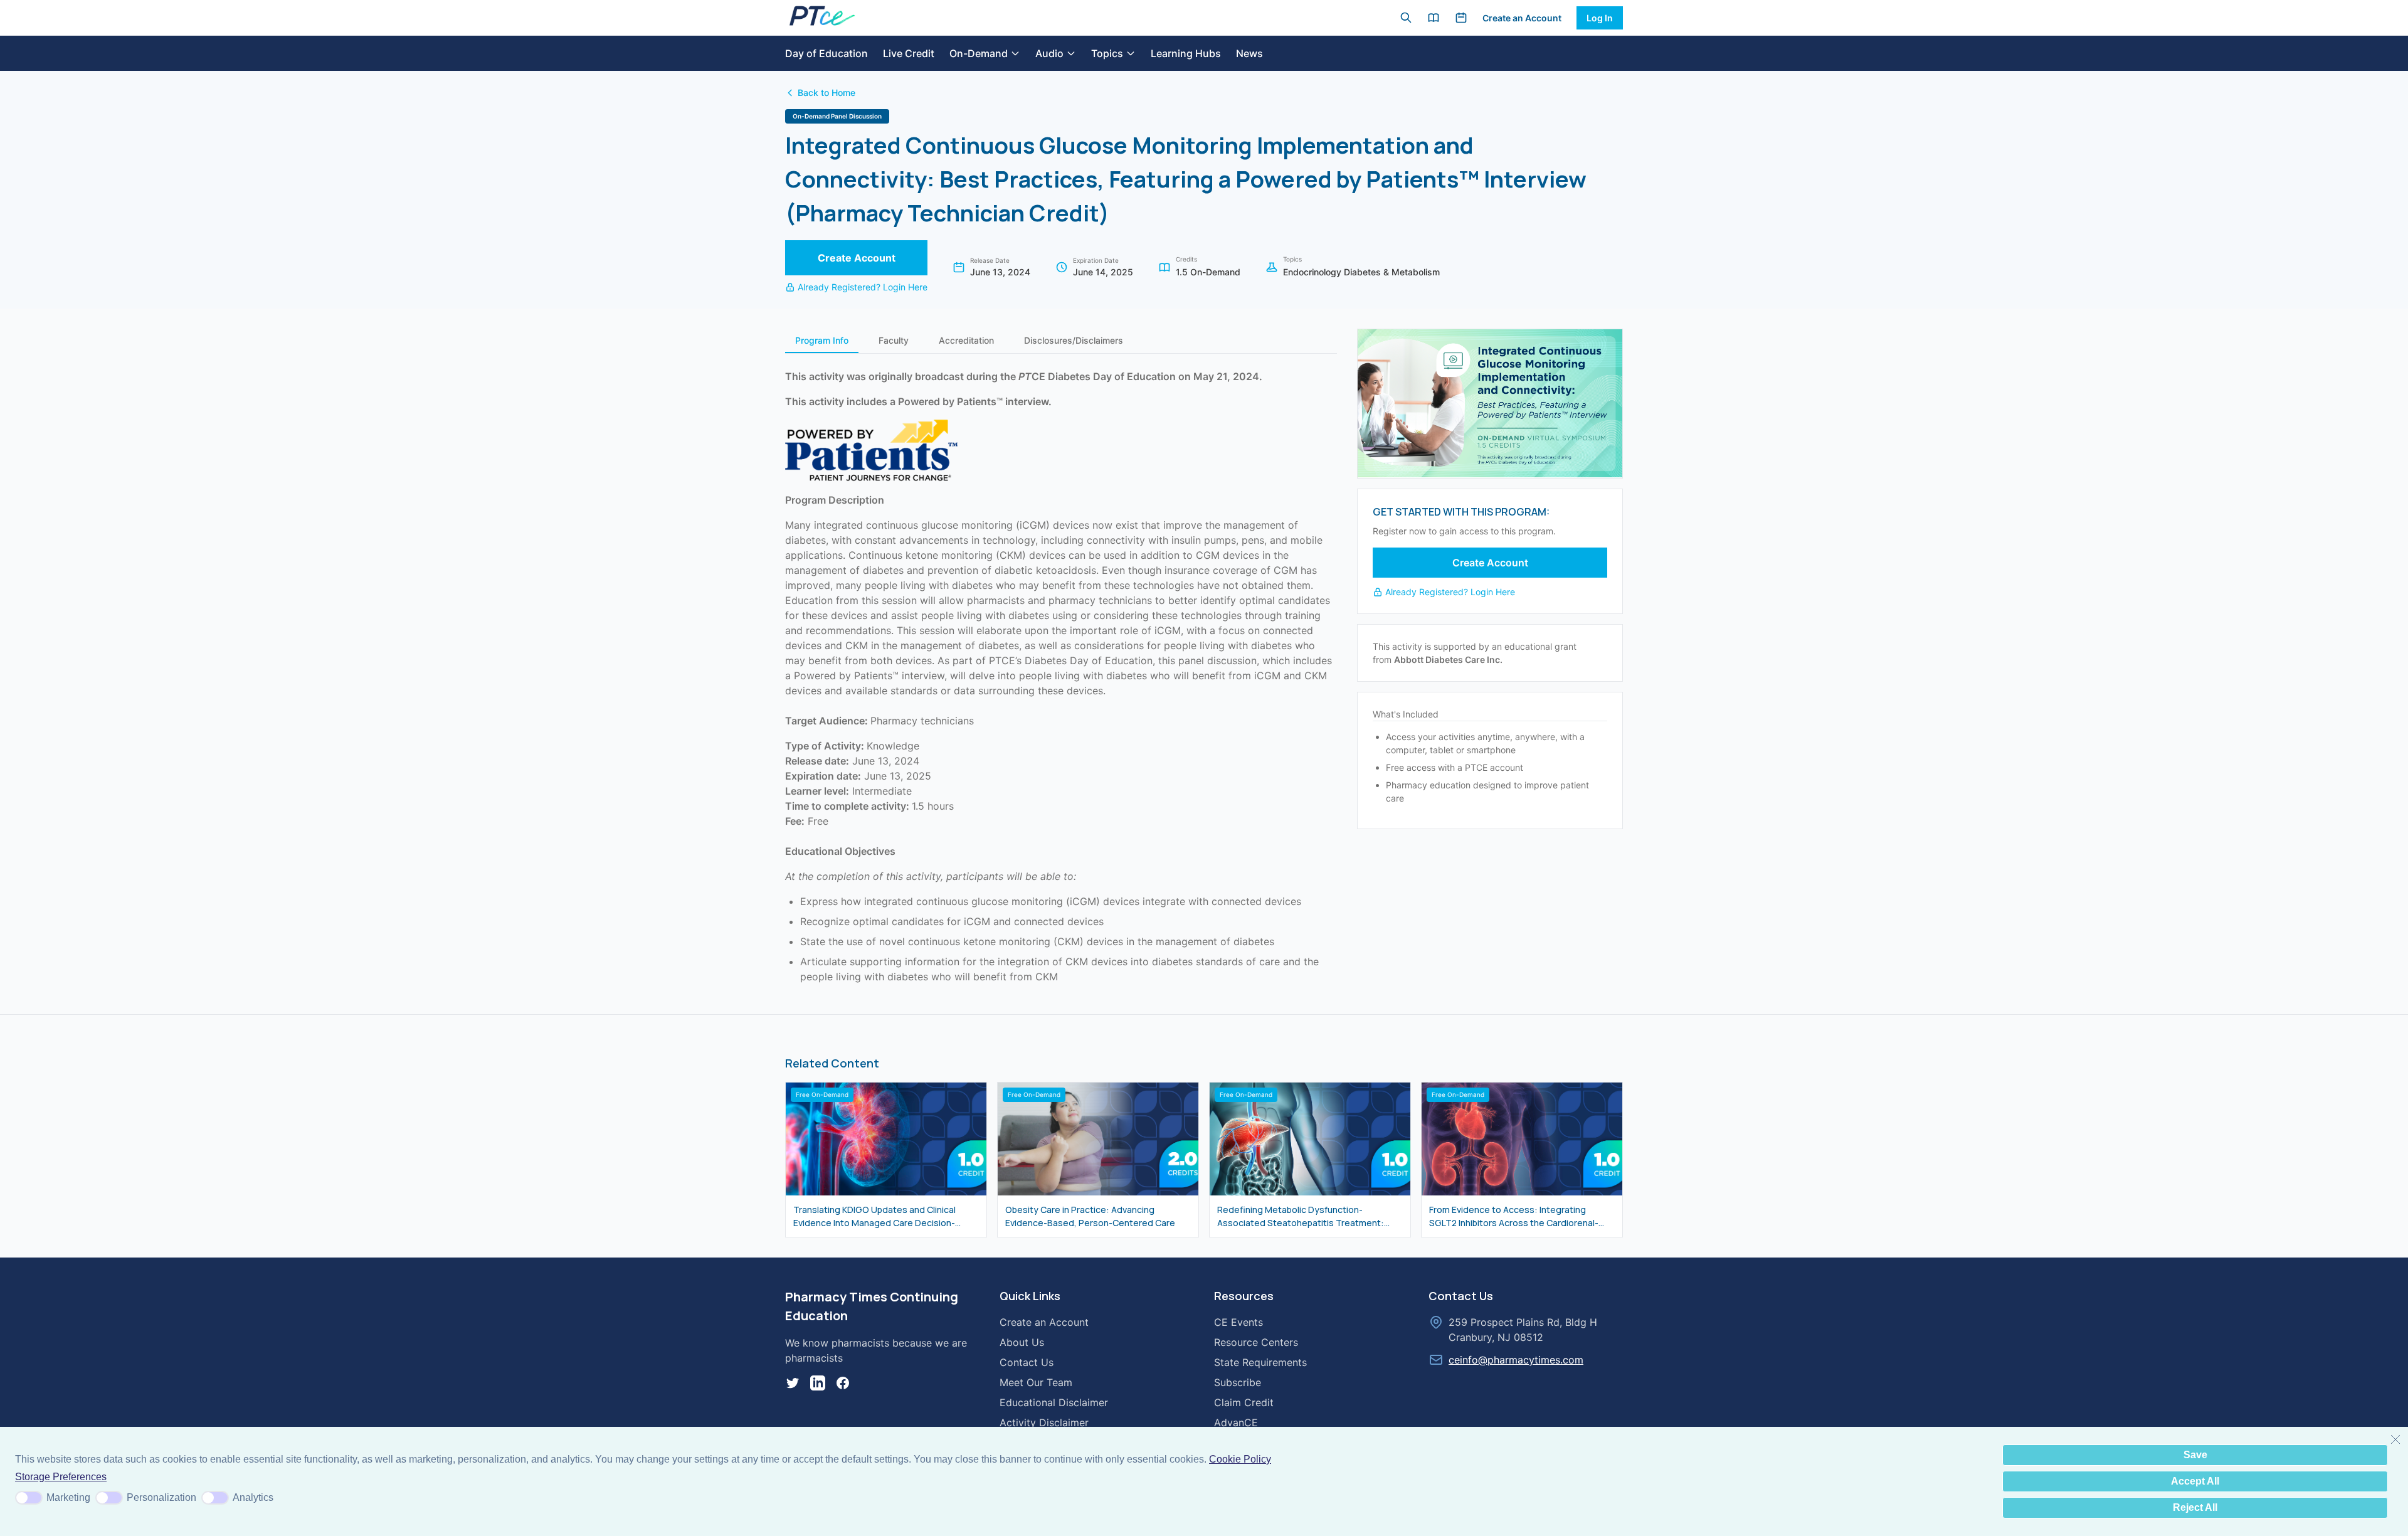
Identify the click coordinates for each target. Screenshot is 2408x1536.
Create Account (857, 258)
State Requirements (1260, 1362)
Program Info (822, 340)
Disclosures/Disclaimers (1074, 340)
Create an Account (1522, 18)
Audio (1049, 53)
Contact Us (1027, 1362)
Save (2195, 1455)
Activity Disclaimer (1044, 1422)
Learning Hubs (1186, 53)
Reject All (2195, 1507)
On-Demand (979, 53)
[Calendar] (1461, 18)
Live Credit (909, 53)
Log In (1600, 18)
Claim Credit (1244, 1402)
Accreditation (966, 340)
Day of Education (826, 53)
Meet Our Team (1036, 1382)
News (1249, 53)
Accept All (2195, 1481)
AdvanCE (1236, 1422)
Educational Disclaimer (1054, 1402)
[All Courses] (1434, 18)
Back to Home (826, 93)
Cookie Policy (1240, 1459)
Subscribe (1238, 1382)
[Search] (1406, 18)
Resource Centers (1256, 1342)
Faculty (894, 340)
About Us (1022, 1342)
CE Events (1238, 1322)
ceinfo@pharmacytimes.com (1516, 1360)
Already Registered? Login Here (863, 287)
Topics (1107, 53)
